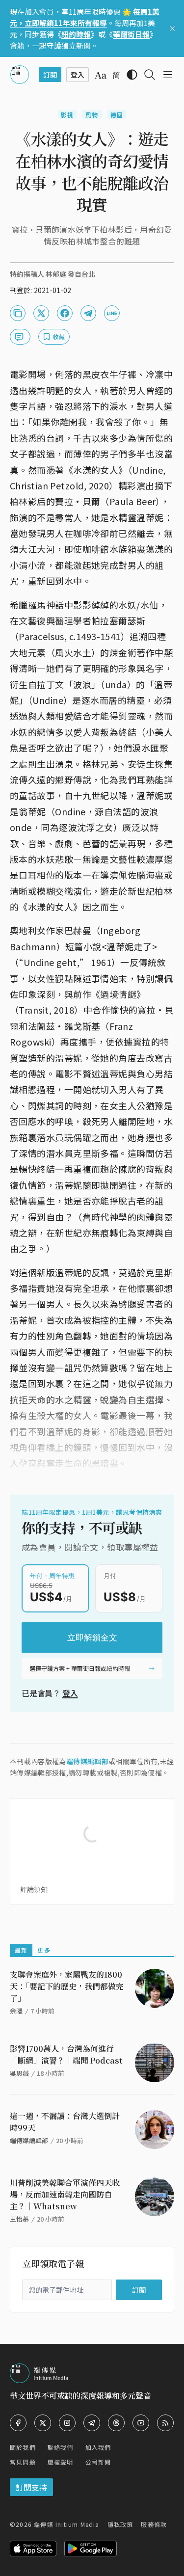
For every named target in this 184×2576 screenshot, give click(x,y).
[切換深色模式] (132, 75)
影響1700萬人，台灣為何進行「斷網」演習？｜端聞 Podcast (66, 2054)
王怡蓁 (19, 2219)
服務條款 (154, 2524)
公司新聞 (98, 2462)
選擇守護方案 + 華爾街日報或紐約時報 (80, 1668)
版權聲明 (61, 2462)
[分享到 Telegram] (88, 313)
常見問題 (23, 2462)
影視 (67, 115)
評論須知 (34, 1889)
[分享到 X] (41, 313)
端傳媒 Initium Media (66, 2524)
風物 (92, 115)
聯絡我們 (61, 2447)
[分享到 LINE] (112, 313)
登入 (70, 1693)
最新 (21, 1950)
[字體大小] (101, 75)
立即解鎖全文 (92, 1637)
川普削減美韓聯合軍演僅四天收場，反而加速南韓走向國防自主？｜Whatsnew (65, 2194)
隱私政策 (120, 2524)
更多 (44, 1950)
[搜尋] (150, 75)
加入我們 (98, 2447)
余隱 (16, 2011)
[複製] (18, 313)
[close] (172, 28)
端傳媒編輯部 (87, 1761)
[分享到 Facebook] (65, 313)
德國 (117, 115)
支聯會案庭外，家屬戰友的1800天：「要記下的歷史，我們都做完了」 (67, 1986)
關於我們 (23, 2447)
